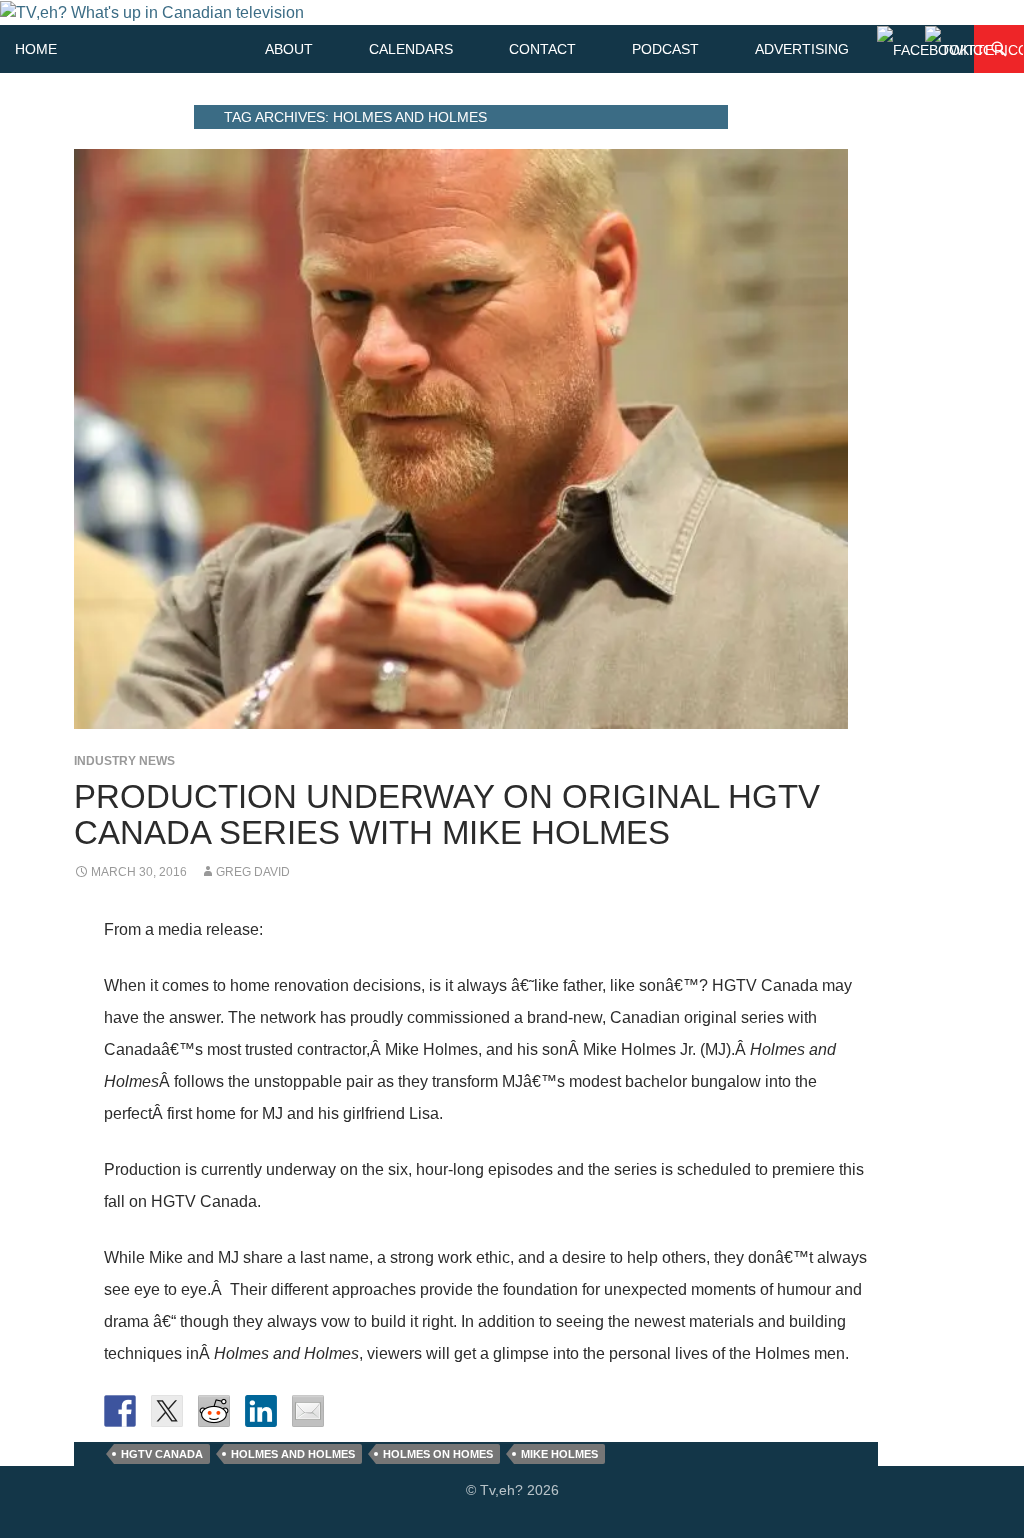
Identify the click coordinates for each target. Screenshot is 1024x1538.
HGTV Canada (162, 1454)
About (289, 49)
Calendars (411, 49)
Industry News (124, 761)
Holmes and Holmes (293, 1454)
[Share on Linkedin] (261, 1411)
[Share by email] (308, 1411)
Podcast (665, 49)
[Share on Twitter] (167, 1411)
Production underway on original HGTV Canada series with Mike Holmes (447, 814)
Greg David (253, 872)
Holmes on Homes (438, 1454)
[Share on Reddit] (214, 1411)
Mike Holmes (559, 1454)
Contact (542, 49)
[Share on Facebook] (120, 1411)
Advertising (802, 49)
